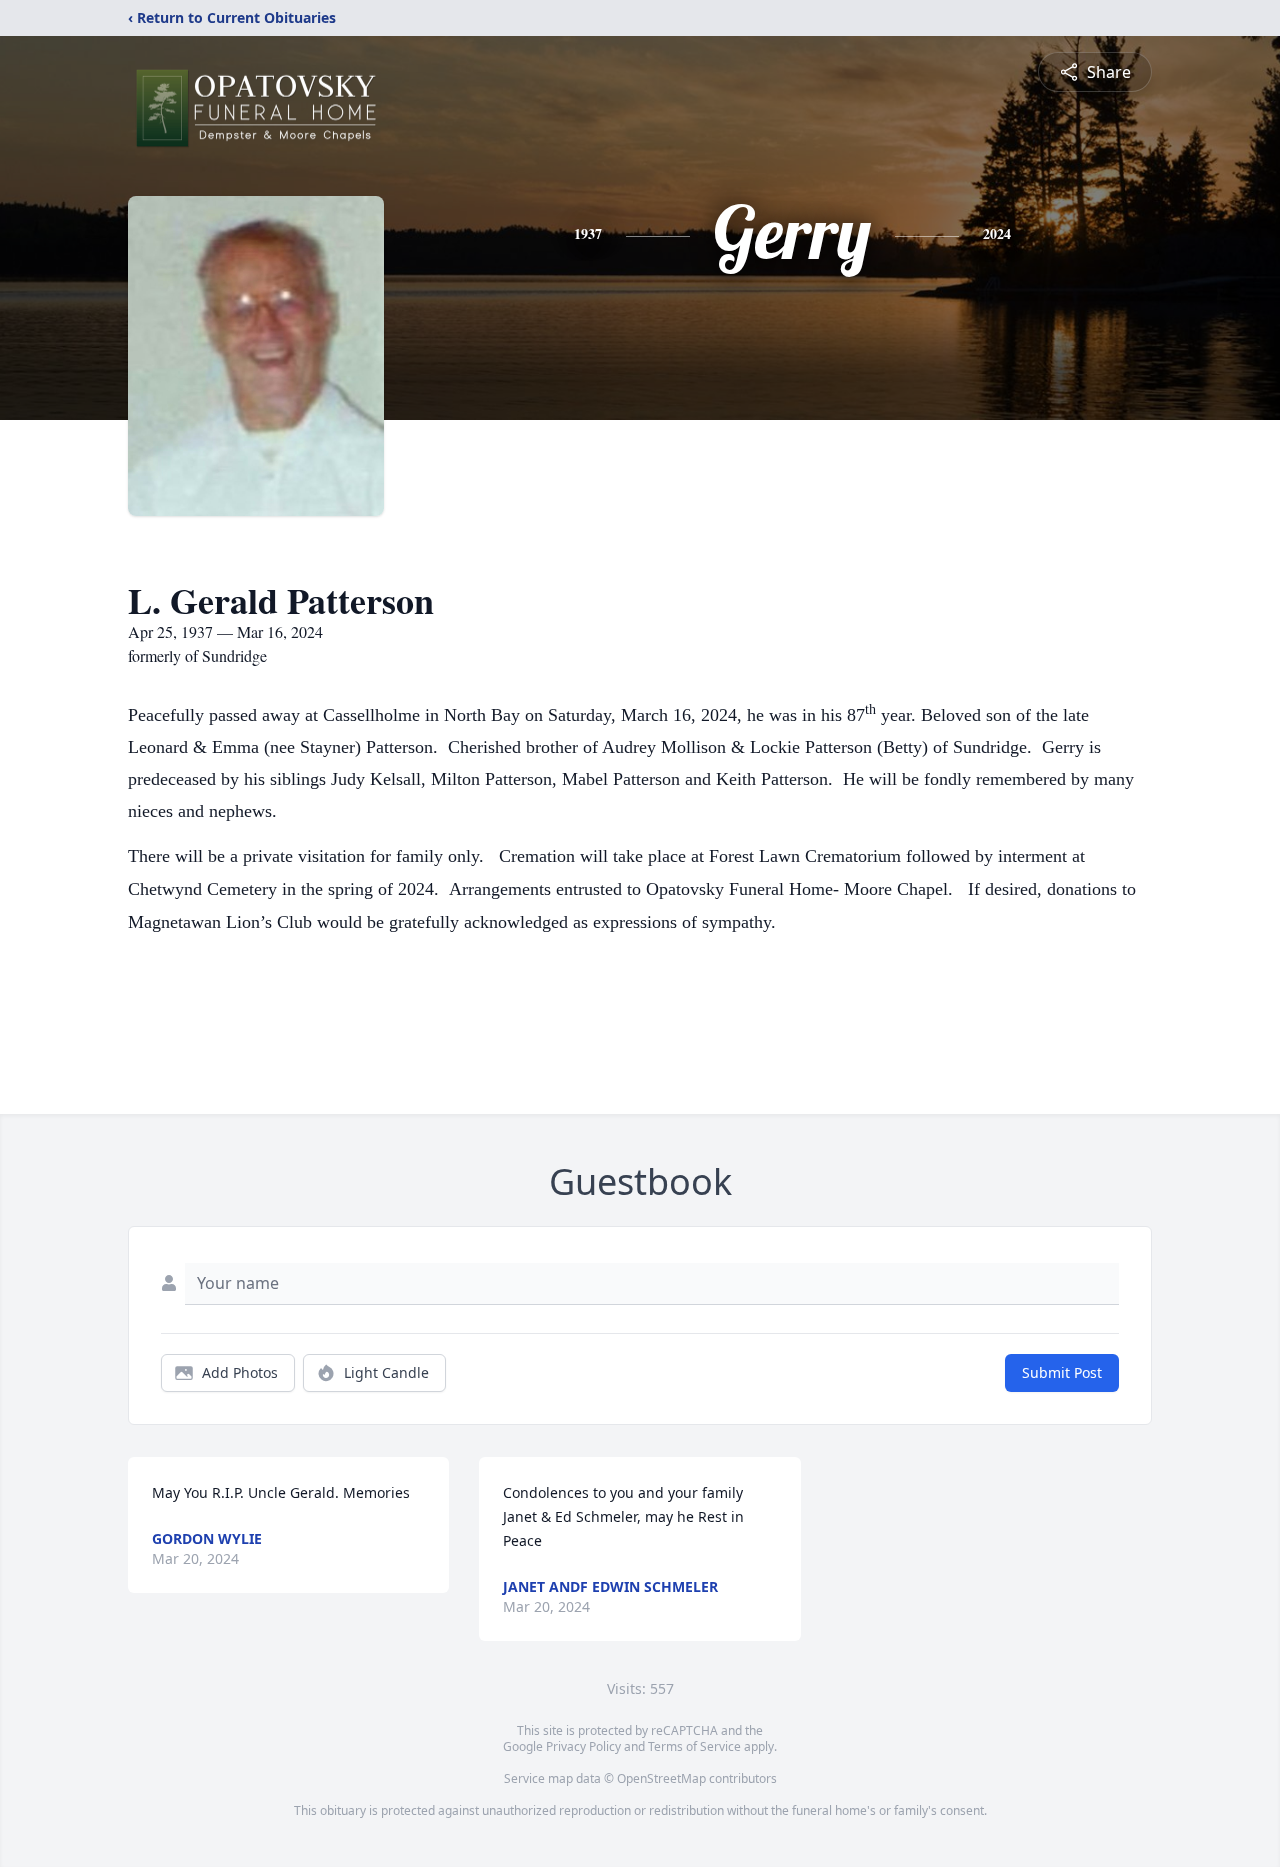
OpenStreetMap (661, 1778)
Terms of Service (694, 1746)
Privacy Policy (583, 1746)
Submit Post (1062, 1372)
